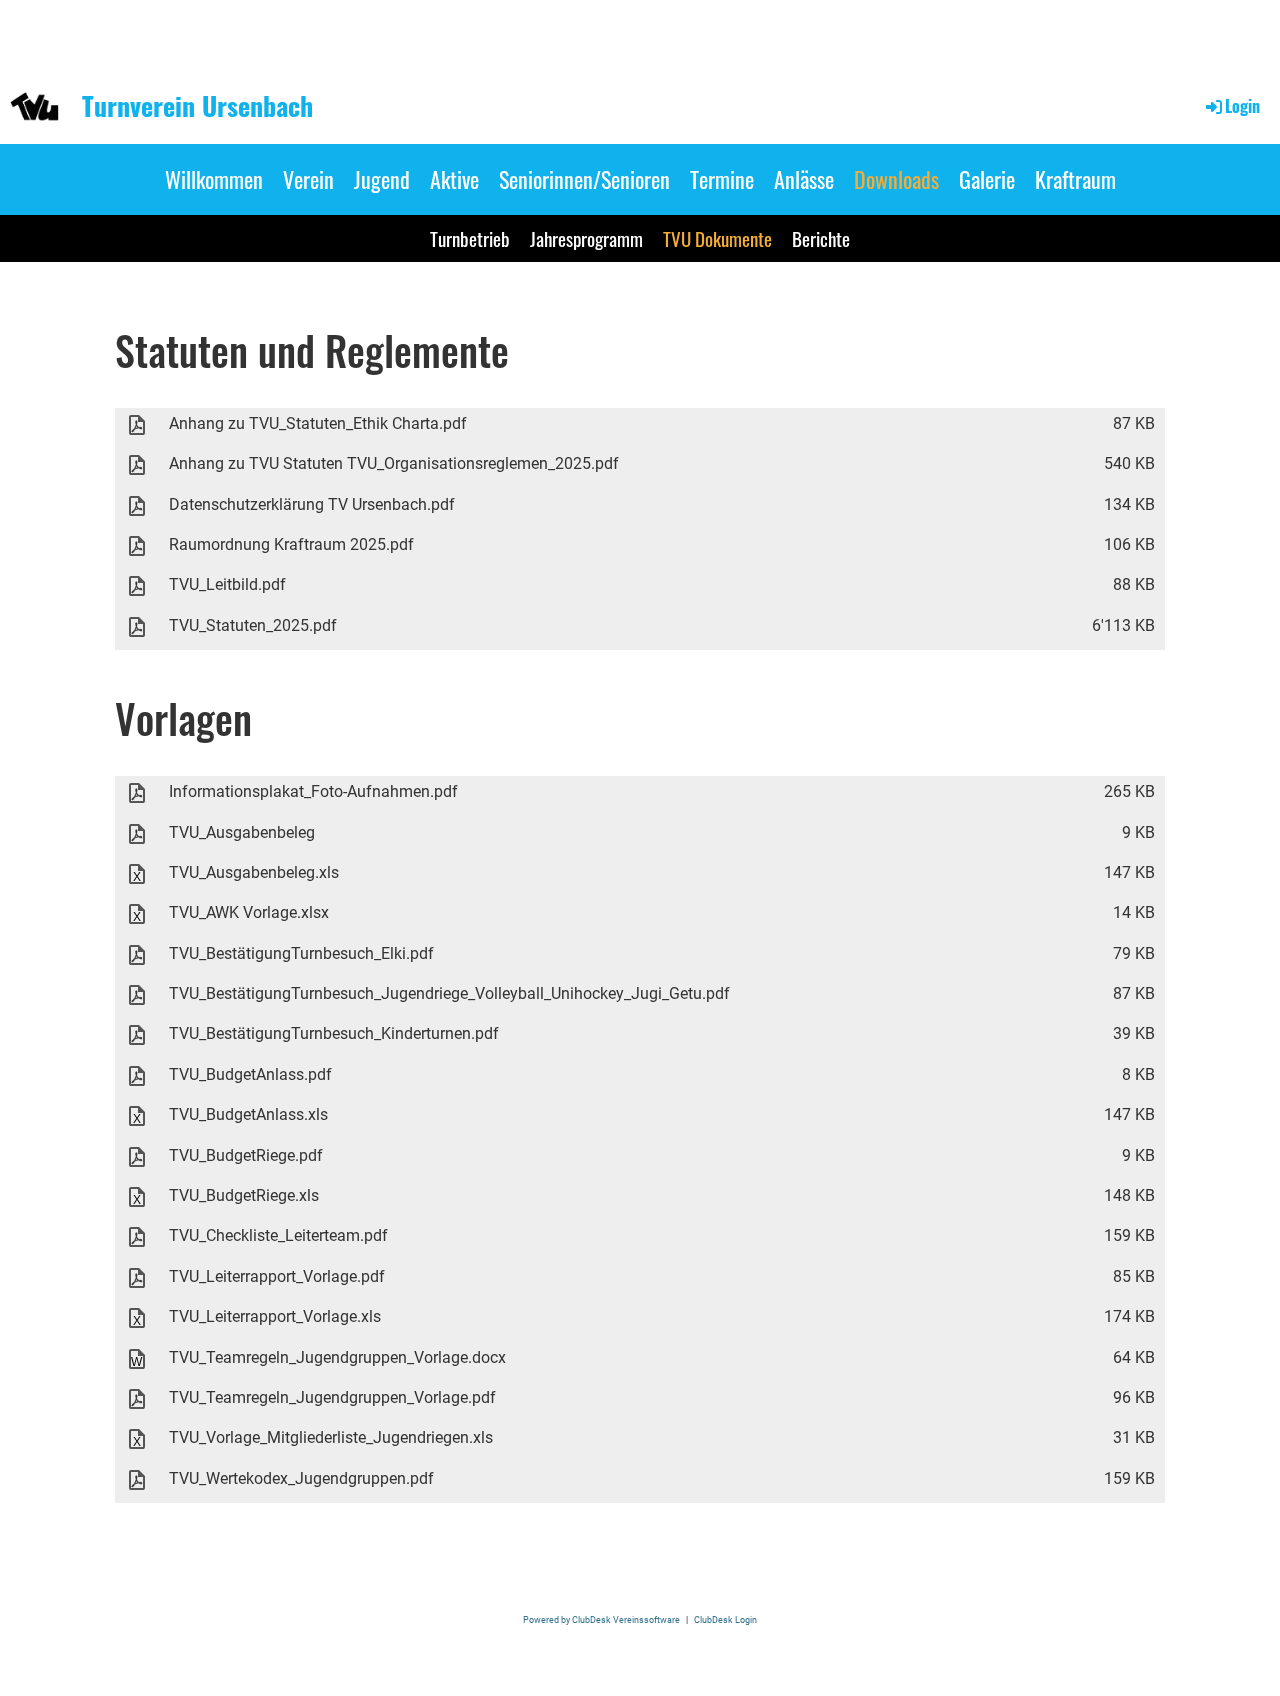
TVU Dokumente (717, 238)
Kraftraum (1075, 179)
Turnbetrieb (470, 238)
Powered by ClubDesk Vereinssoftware (601, 1619)
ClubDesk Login (725, 1619)
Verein (308, 179)
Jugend (382, 179)
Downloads (896, 179)
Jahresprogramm (586, 238)
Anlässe (804, 179)
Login (1242, 106)
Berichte (821, 238)
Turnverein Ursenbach (197, 106)
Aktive (454, 179)
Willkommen (214, 179)
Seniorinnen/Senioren (584, 179)
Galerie (987, 179)
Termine (722, 179)
